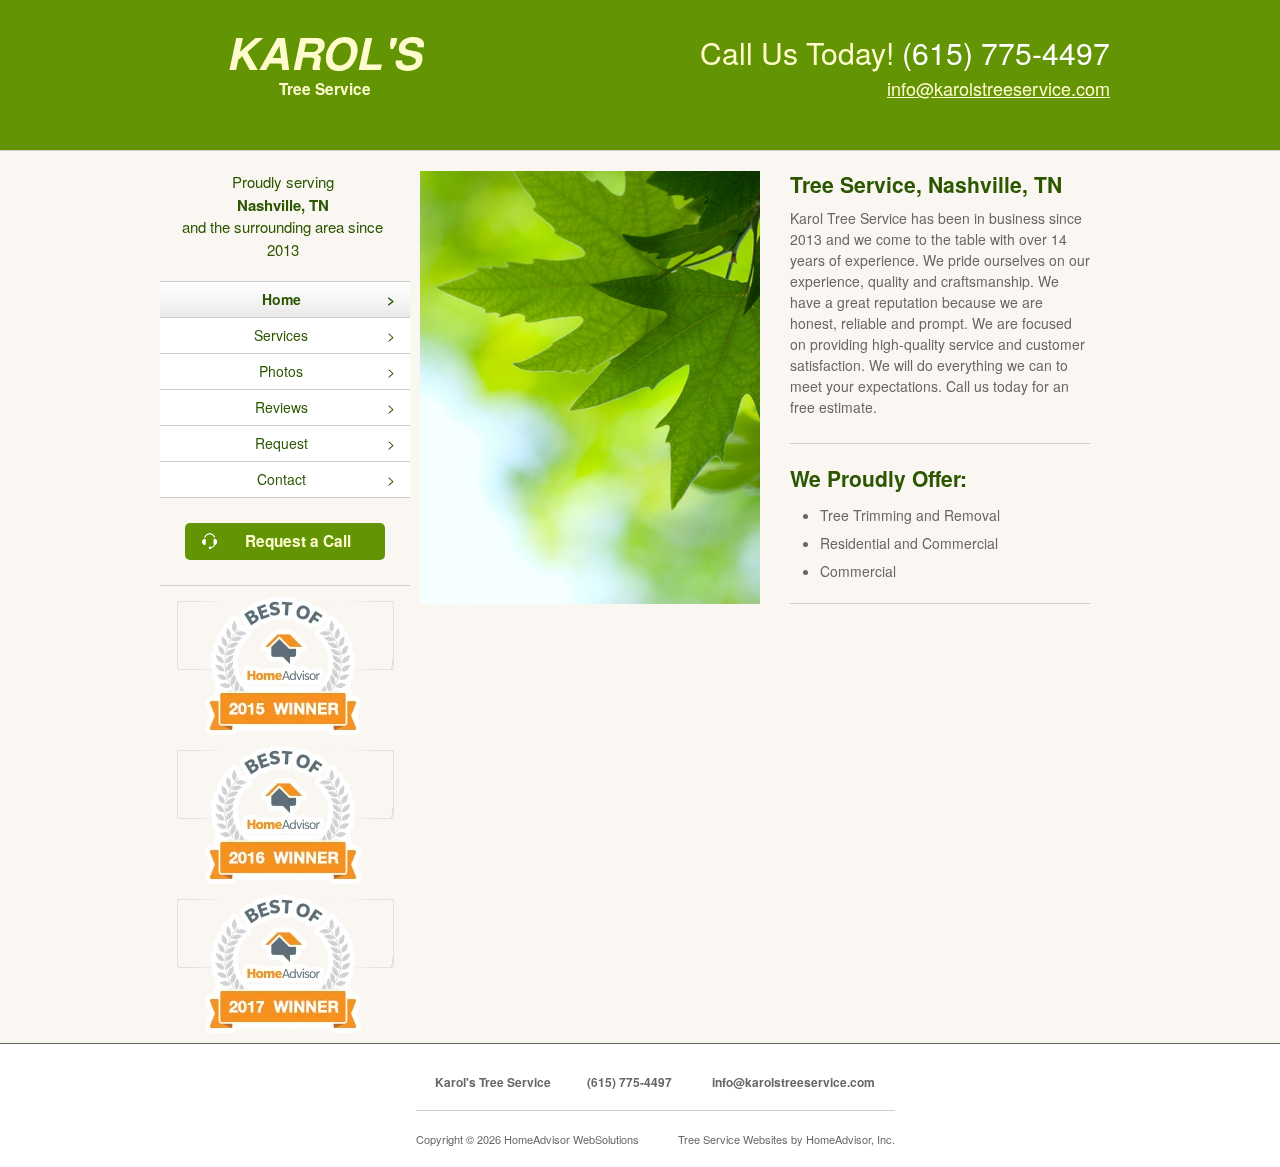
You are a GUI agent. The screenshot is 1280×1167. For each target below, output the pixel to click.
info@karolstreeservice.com (998, 88)
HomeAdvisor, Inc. (850, 1139)
